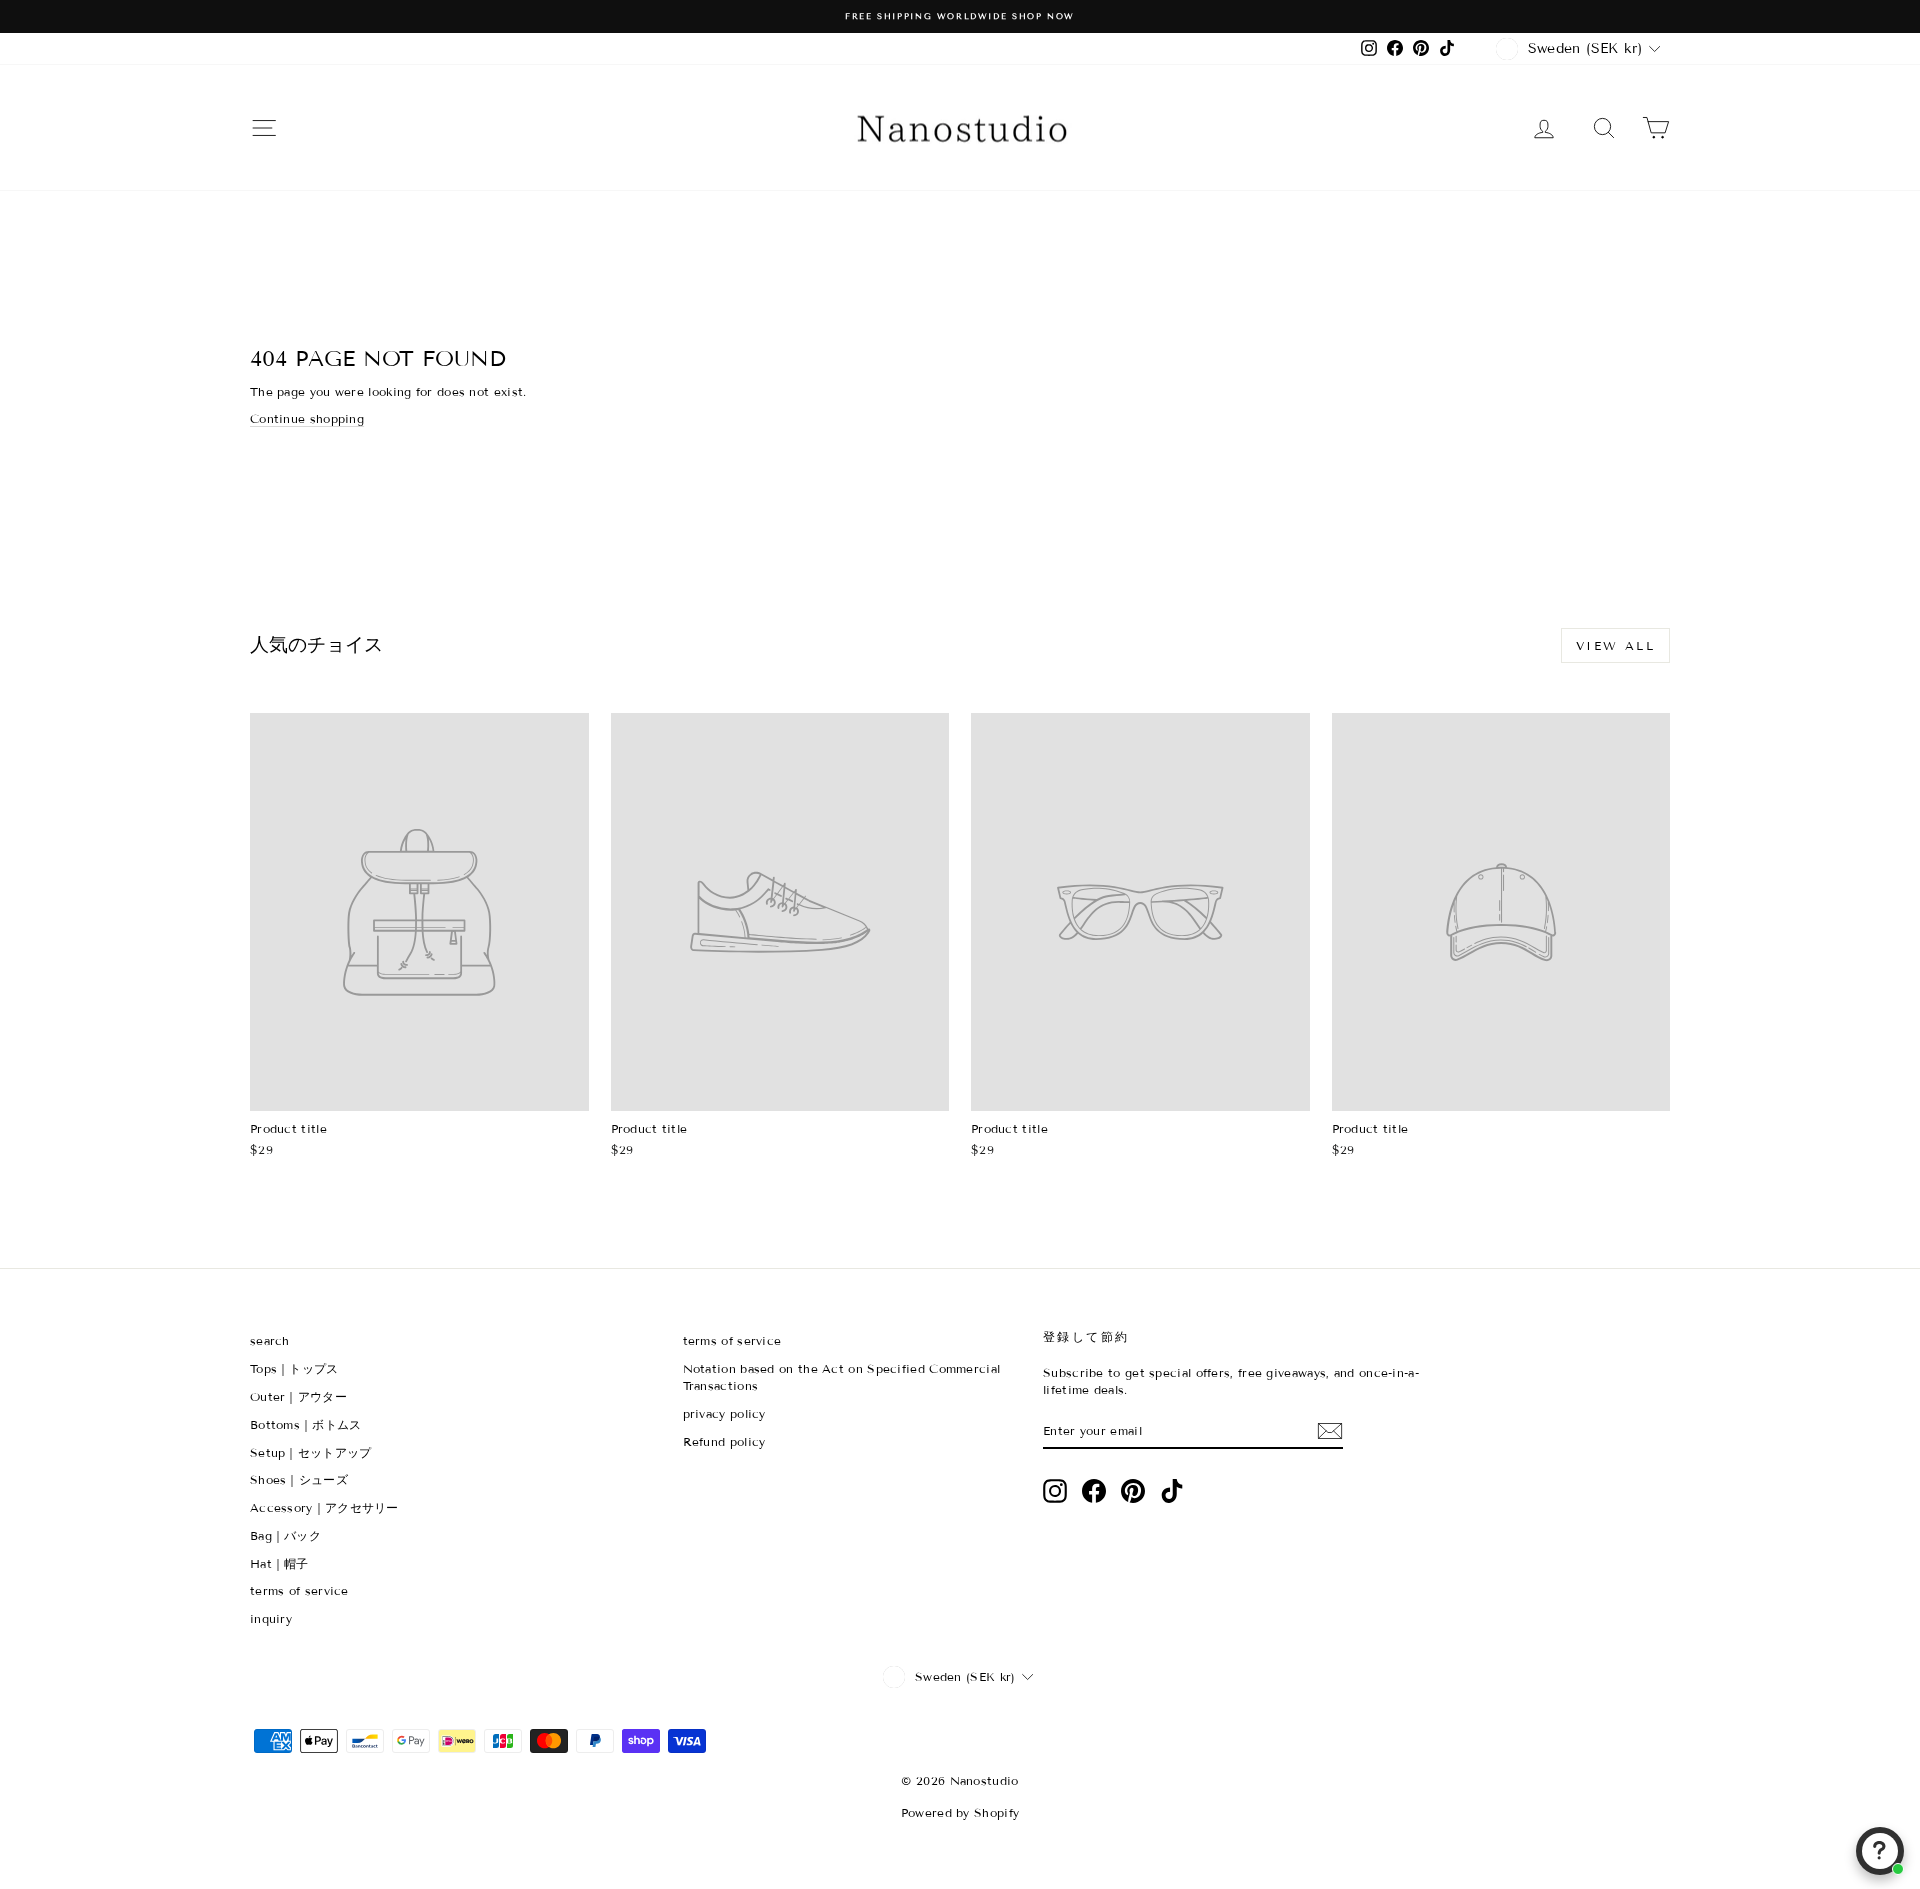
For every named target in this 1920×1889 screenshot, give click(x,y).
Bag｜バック (285, 1535)
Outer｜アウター (298, 1396)
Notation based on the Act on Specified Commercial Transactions (842, 1377)
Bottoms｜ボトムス (306, 1424)
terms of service (299, 1590)
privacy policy (724, 1413)
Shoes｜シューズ (299, 1479)
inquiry (271, 1618)
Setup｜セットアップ (311, 1452)
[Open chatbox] (1880, 1851)
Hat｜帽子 (279, 1563)
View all (1615, 645)
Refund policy (724, 1441)
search (270, 1340)
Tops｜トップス (294, 1368)
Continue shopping (307, 418)
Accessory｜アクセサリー (324, 1507)
